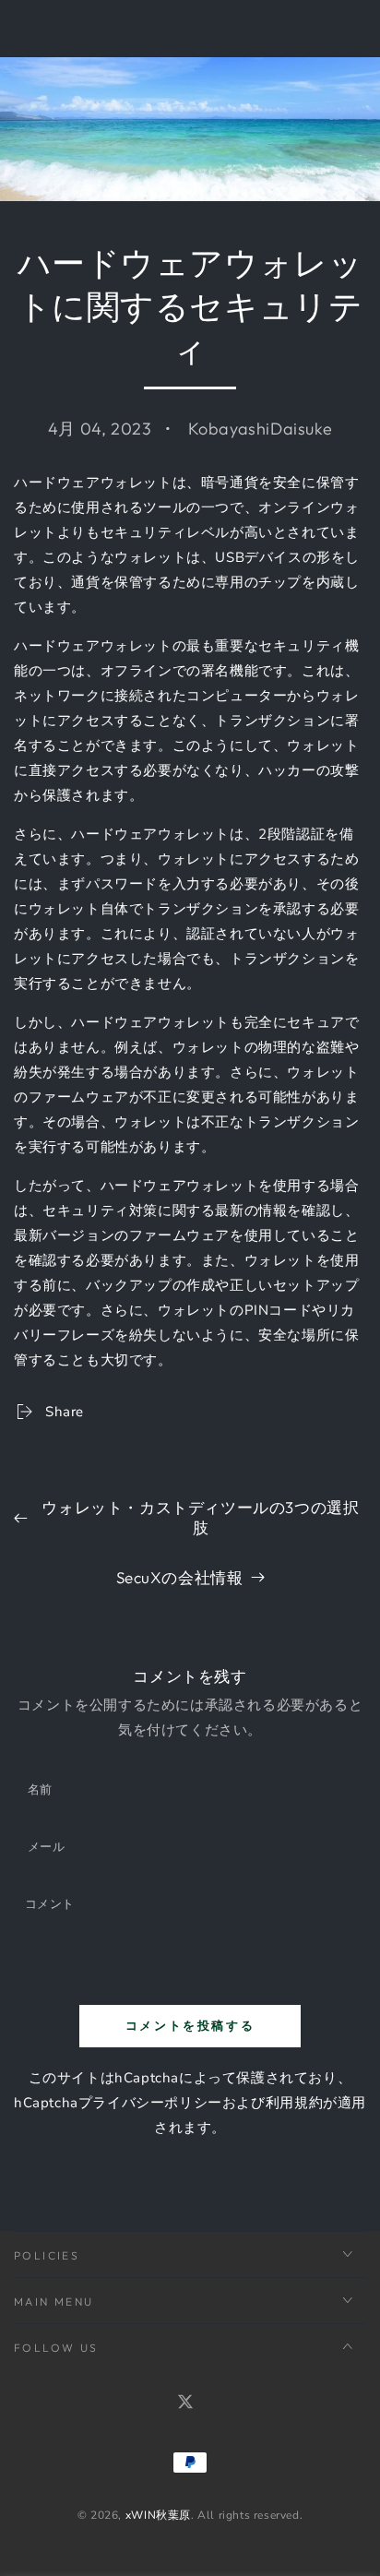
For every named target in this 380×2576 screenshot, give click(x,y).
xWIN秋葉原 (158, 2515)
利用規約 (294, 2103)
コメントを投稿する (190, 2025)
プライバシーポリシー (150, 2103)
